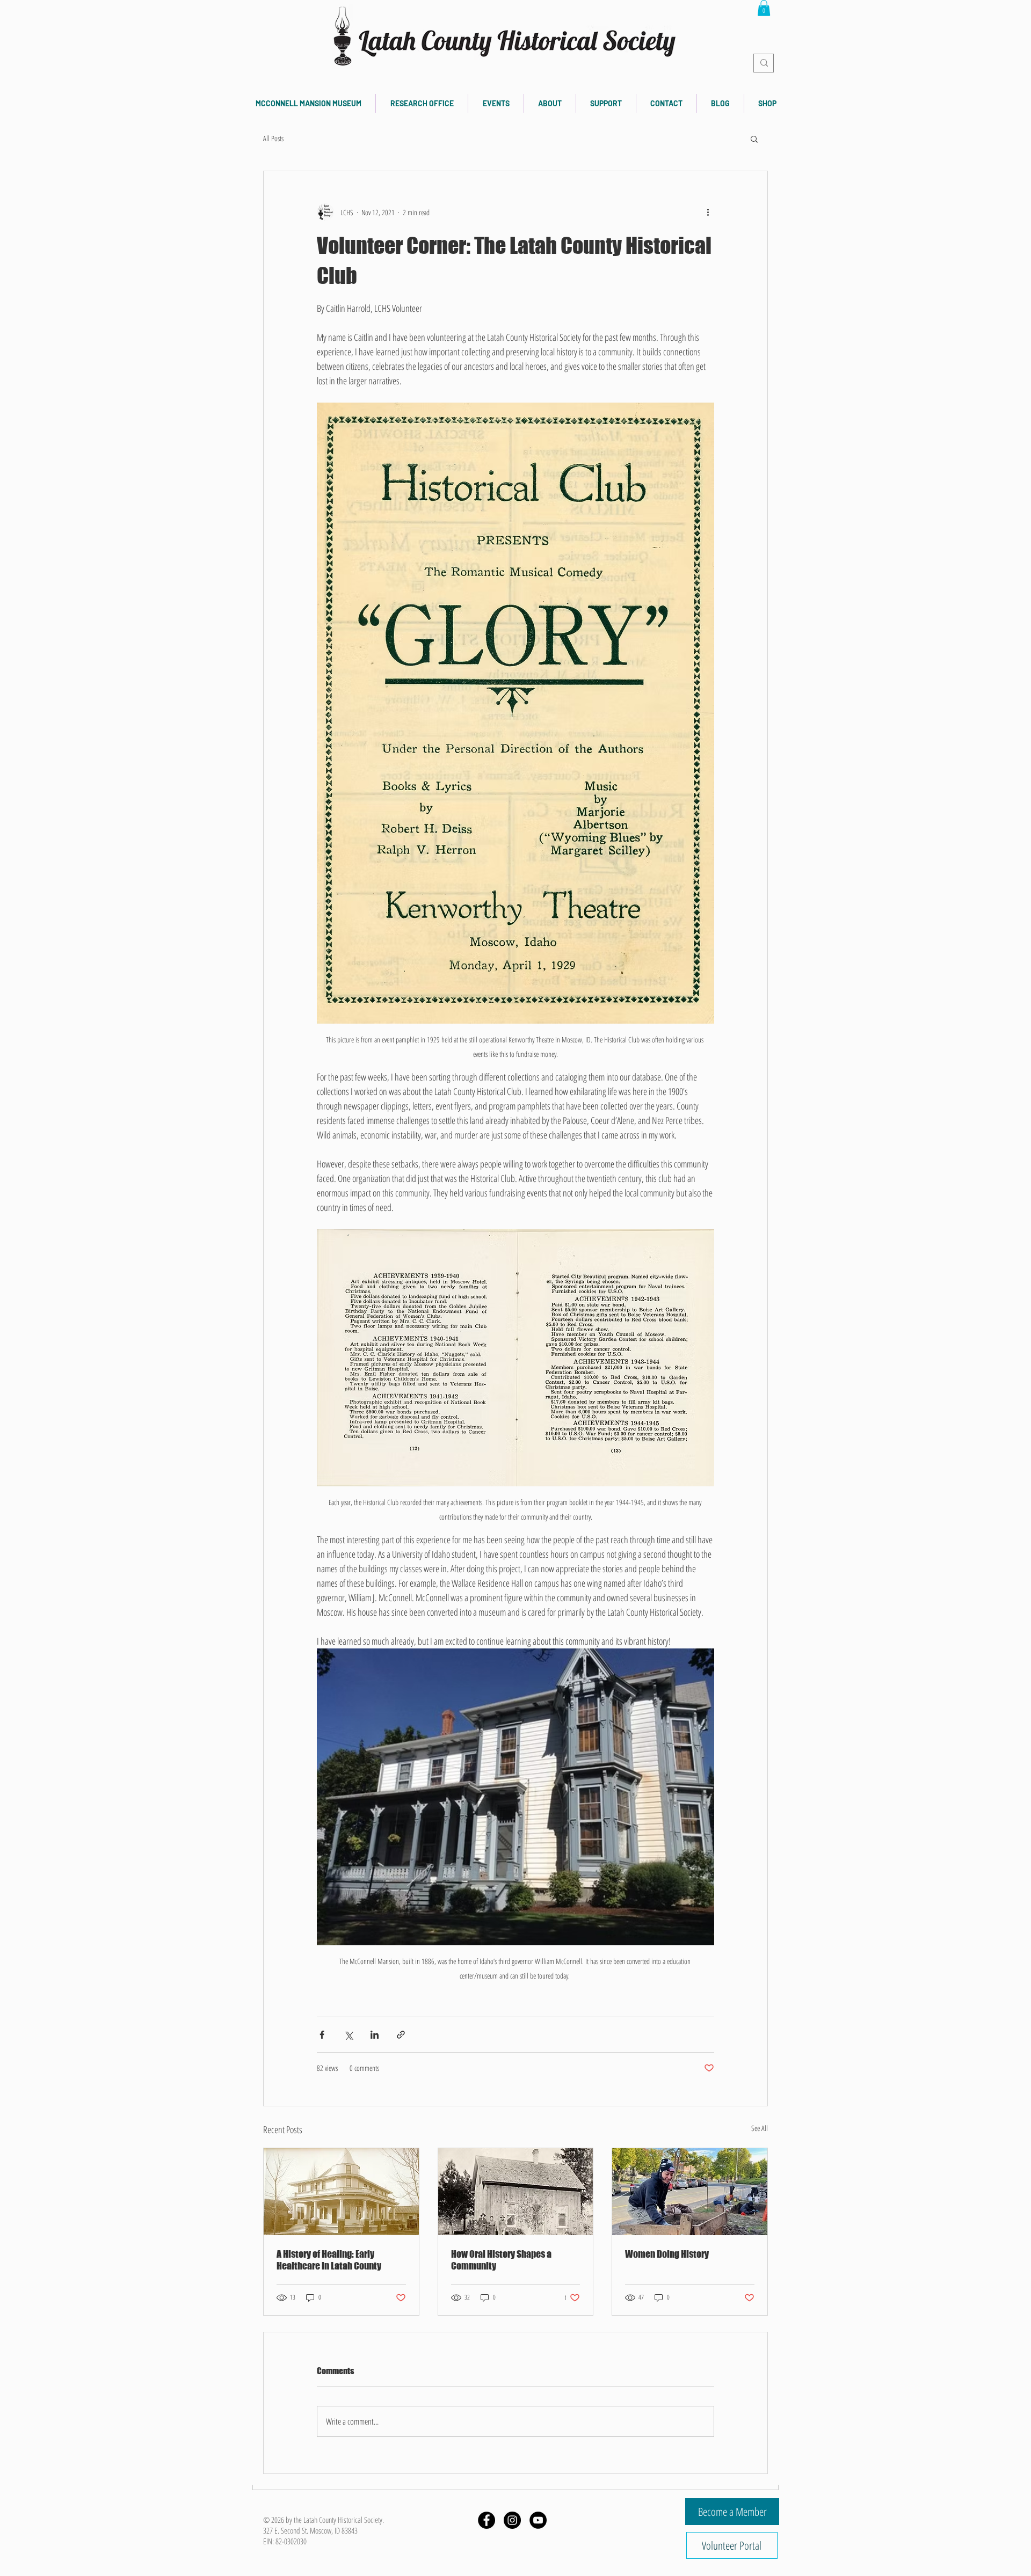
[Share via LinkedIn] (375, 2035)
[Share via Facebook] (322, 2035)
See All (760, 2128)
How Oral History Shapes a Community (501, 2260)
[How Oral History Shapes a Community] (516, 2192)
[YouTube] (538, 2520)
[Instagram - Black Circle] (512, 2520)
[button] (764, 8)
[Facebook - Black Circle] (487, 2520)
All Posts (273, 138)
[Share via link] (401, 2035)
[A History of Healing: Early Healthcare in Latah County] (341, 2192)
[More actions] (708, 212)
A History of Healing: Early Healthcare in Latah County (329, 2260)
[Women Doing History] (690, 2192)
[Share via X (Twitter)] (348, 2035)
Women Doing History (667, 2254)
